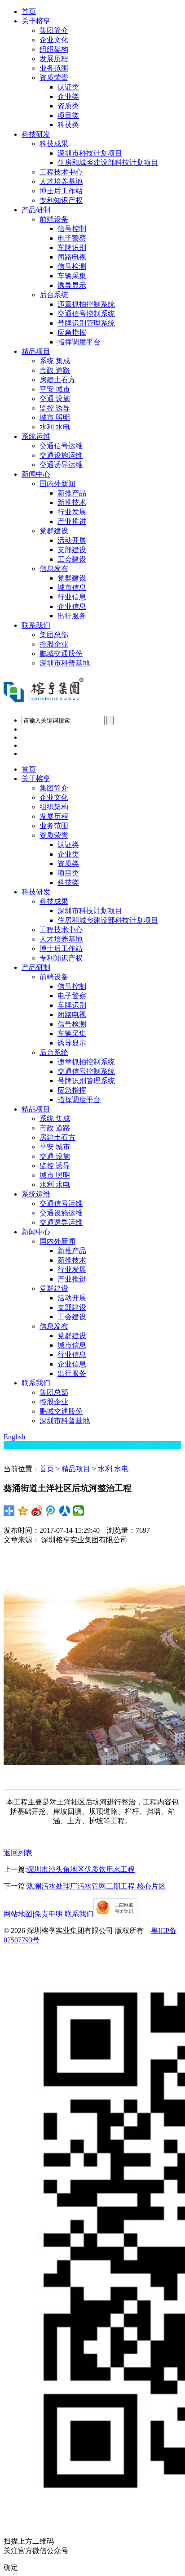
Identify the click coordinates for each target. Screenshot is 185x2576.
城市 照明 (55, 417)
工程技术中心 (61, 172)
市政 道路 (55, 370)
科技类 (68, 125)
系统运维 (36, 436)
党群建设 (54, 531)
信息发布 (54, 569)
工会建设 (72, 559)
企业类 (68, 96)
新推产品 (72, 493)
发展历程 (54, 59)
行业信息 (72, 597)
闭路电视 (72, 257)
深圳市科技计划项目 (90, 153)
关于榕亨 (36, 21)
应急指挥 (72, 333)
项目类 (68, 115)
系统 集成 (55, 361)
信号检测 (72, 266)
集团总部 (54, 635)
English (14, 1437)
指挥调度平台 (79, 342)
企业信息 (72, 606)
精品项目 (36, 351)
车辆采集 (72, 276)
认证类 (68, 87)
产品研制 (36, 210)
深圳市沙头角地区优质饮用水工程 (81, 1869)
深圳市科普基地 (65, 663)
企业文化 (54, 40)
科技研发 (36, 134)
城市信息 (72, 587)
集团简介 (54, 30)
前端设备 (54, 219)
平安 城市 (55, 389)
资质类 (68, 106)
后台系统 (54, 295)
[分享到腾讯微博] (51, 1511)
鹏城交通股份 (61, 654)
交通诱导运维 (61, 465)
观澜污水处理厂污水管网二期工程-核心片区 (96, 1886)
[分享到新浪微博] (37, 1511)
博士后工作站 (61, 191)
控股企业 (54, 644)
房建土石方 (57, 380)
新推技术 (72, 502)
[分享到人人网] (65, 1511)
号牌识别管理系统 (86, 323)
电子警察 (72, 238)
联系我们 (36, 625)
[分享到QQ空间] (23, 1511)
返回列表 (18, 1853)
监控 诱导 (55, 408)
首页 (29, 11)
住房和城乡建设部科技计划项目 (108, 163)
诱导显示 (72, 285)
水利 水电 (55, 427)
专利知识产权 (61, 200)
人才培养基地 (61, 181)
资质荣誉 (54, 78)
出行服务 (72, 616)
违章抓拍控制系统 (86, 304)
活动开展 (72, 540)
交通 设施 (55, 399)
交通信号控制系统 (86, 314)
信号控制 (72, 229)
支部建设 (72, 550)
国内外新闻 (57, 484)
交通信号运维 (61, 446)
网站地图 (18, 1914)
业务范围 (54, 68)
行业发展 (72, 512)
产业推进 (72, 521)
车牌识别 (72, 248)
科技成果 (54, 144)
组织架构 (54, 49)
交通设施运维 (61, 455)
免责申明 (48, 1914)
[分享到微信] (79, 1511)
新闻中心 (36, 474)
